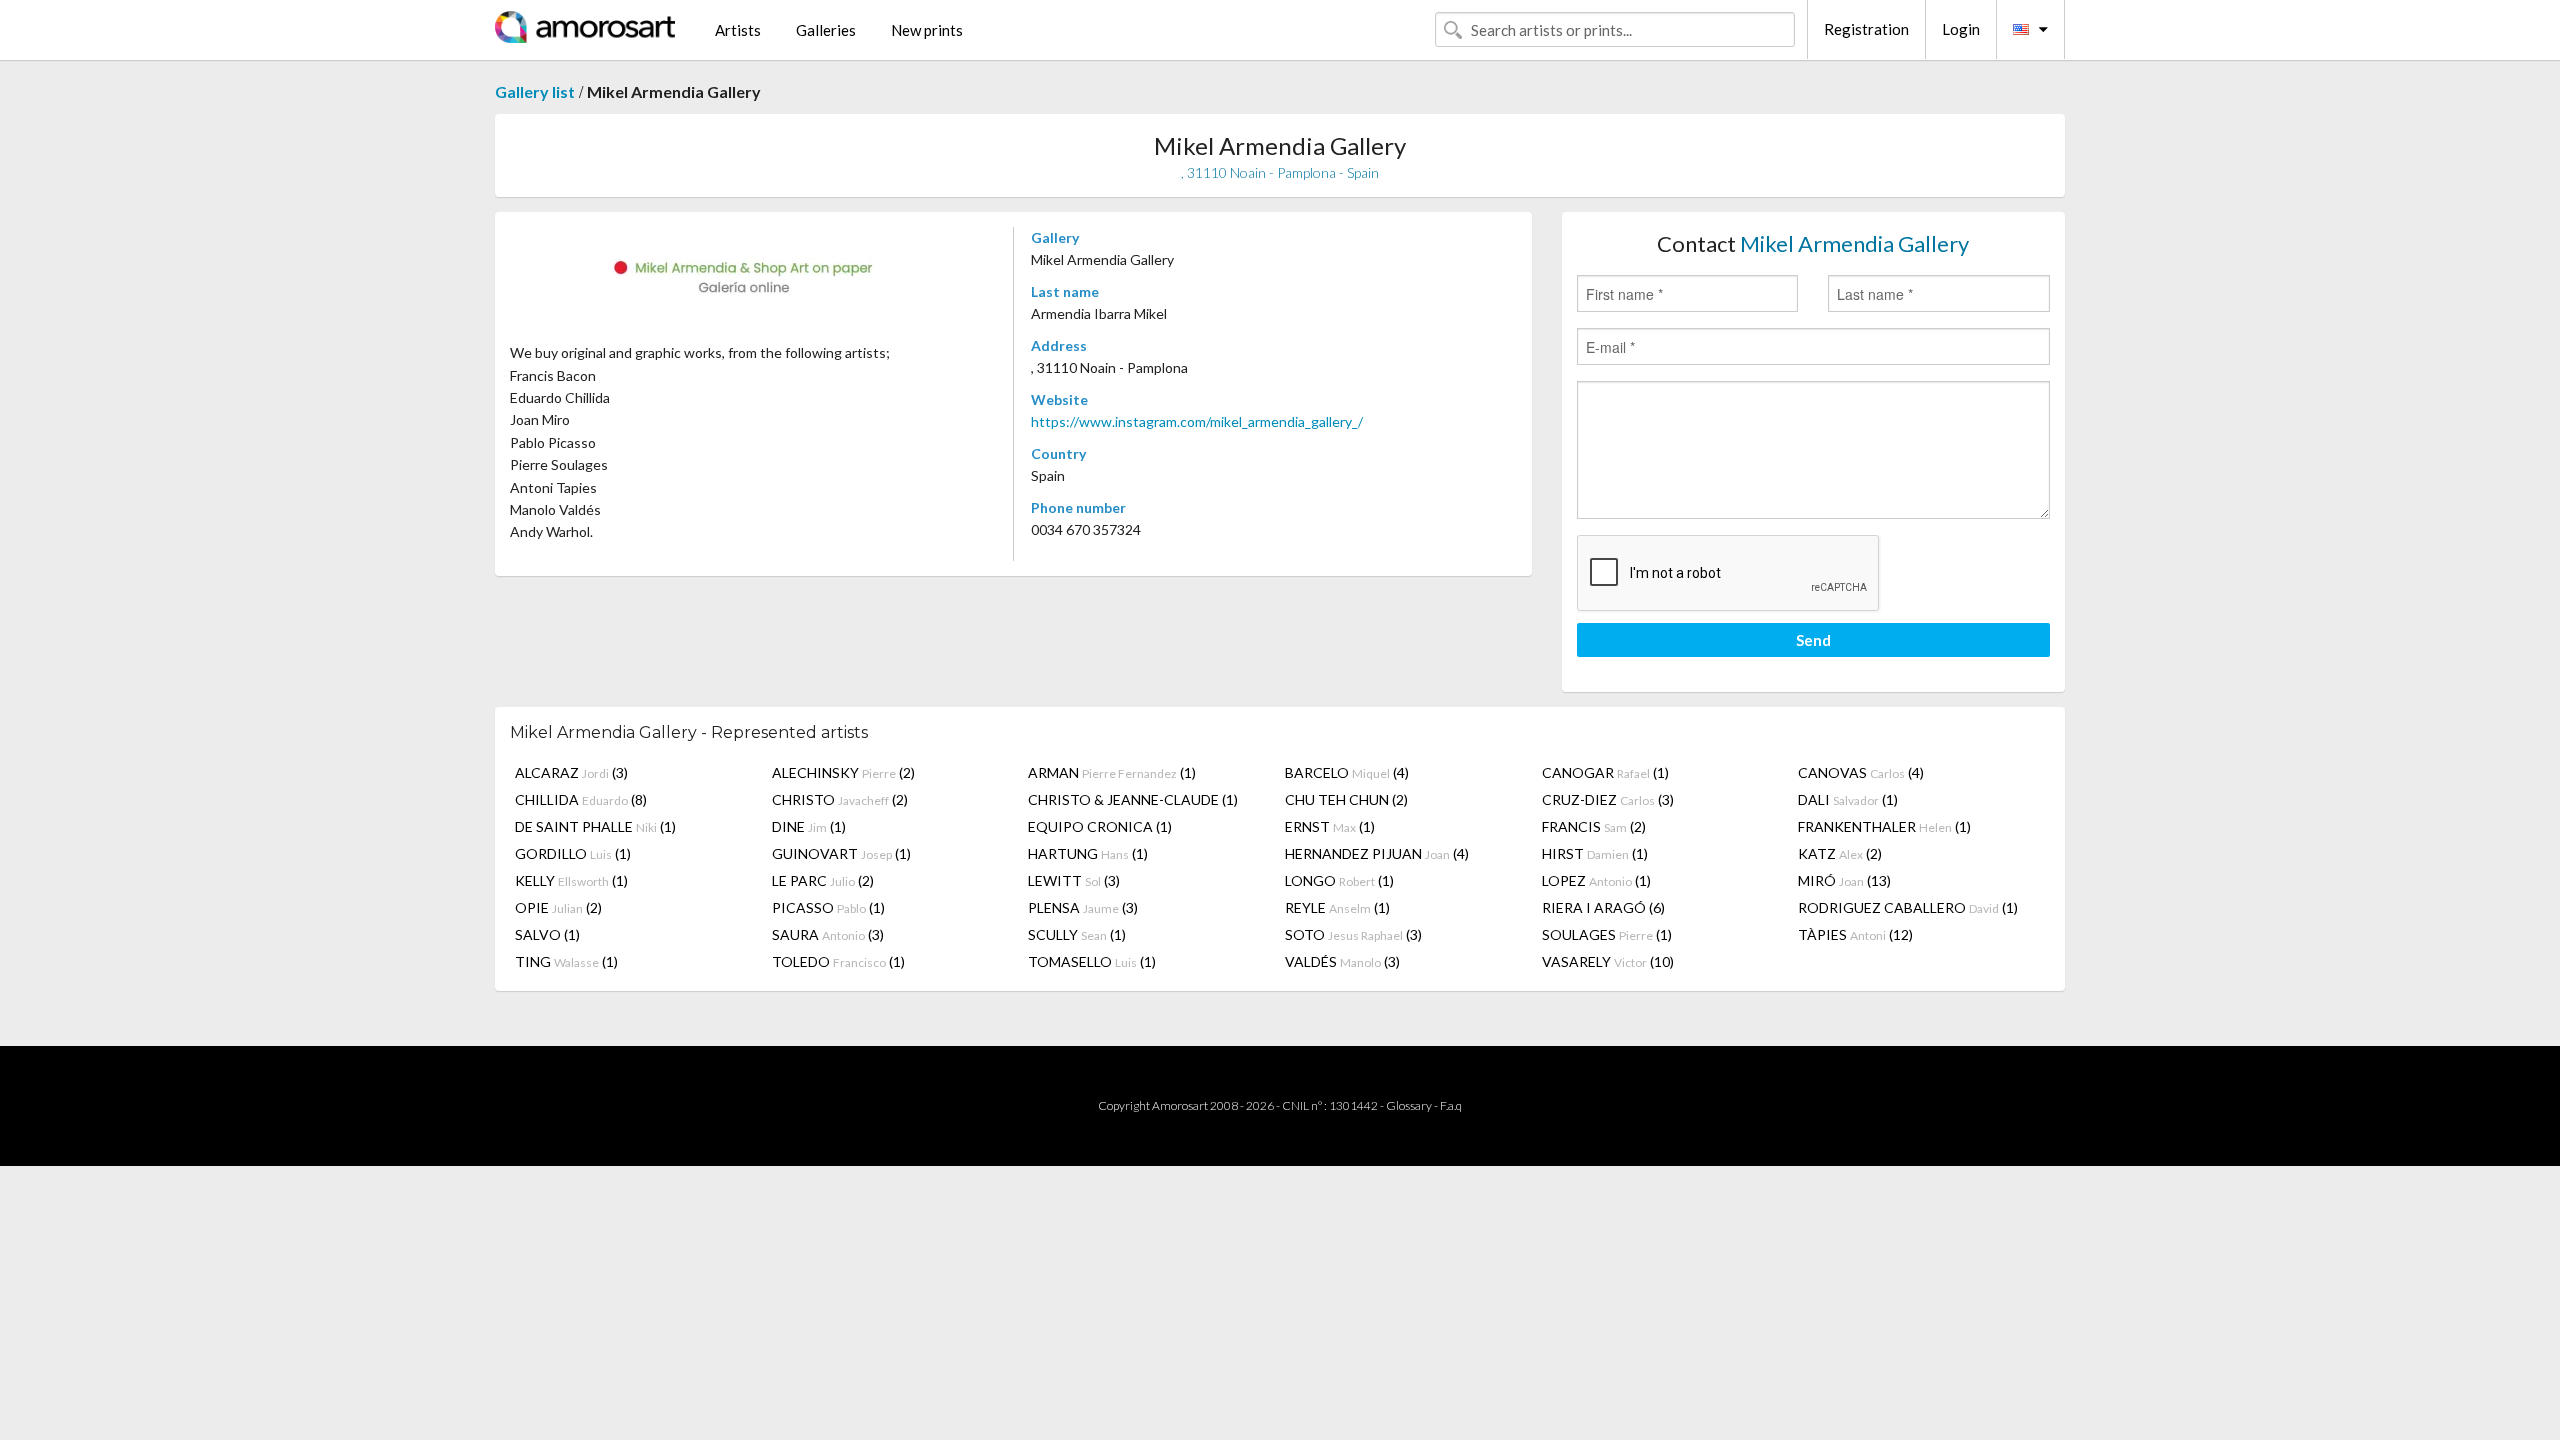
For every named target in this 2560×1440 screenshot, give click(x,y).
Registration (1866, 29)
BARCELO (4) (1347, 772)
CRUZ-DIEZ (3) (1608, 799)
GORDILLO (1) (573, 853)
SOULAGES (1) (1607, 934)
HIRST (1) (1595, 853)
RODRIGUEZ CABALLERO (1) (1908, 907)
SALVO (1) (547, 934)
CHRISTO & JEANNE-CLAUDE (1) (1133, 799)
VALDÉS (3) (1342, 961)
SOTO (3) (1353, 934)
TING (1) (566, 961)
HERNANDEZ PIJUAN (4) (1377, 853)
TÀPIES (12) (1855, 934)
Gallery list (535, 91)
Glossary (1409, 1105)
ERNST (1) (1330, 826)
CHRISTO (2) (840, 799)
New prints (927, 30)
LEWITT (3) (1074, 880)
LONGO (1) (1339, 880)
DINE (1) (809, 826)
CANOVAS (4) (1861, 772)
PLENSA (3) (1083, 907)
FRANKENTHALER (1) (1884, 826)
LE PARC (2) (823, 880)
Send (1813, 640)
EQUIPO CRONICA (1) (1100, 826)
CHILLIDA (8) (581, 799)
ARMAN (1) (1112, 772)
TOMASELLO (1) (1092, 961)
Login (1961, 29)
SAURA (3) (828, 934)
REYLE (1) (1337, 907)
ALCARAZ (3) (571, 772)
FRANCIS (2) (1594, 826)
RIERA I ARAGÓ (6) (1603, 907)
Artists (738, 30)
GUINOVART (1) (841, 853)
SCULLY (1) (1077, 934)
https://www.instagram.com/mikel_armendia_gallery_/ (1197, 421)
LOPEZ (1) (1596, 880)
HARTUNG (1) (1088, 853)
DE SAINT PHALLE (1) (595, 826)
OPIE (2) (558, 907)
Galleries (826, 30)
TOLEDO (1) (838, 961)
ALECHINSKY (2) (843, 772)
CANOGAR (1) (1605, 772)
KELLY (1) (571, 880)
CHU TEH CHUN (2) (1346, 799)
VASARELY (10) (1608, 961)
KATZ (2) (1840, 853)
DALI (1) (1848, 799)
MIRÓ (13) (1844, 880)
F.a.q (1451, 1105)
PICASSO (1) (828, 907)
